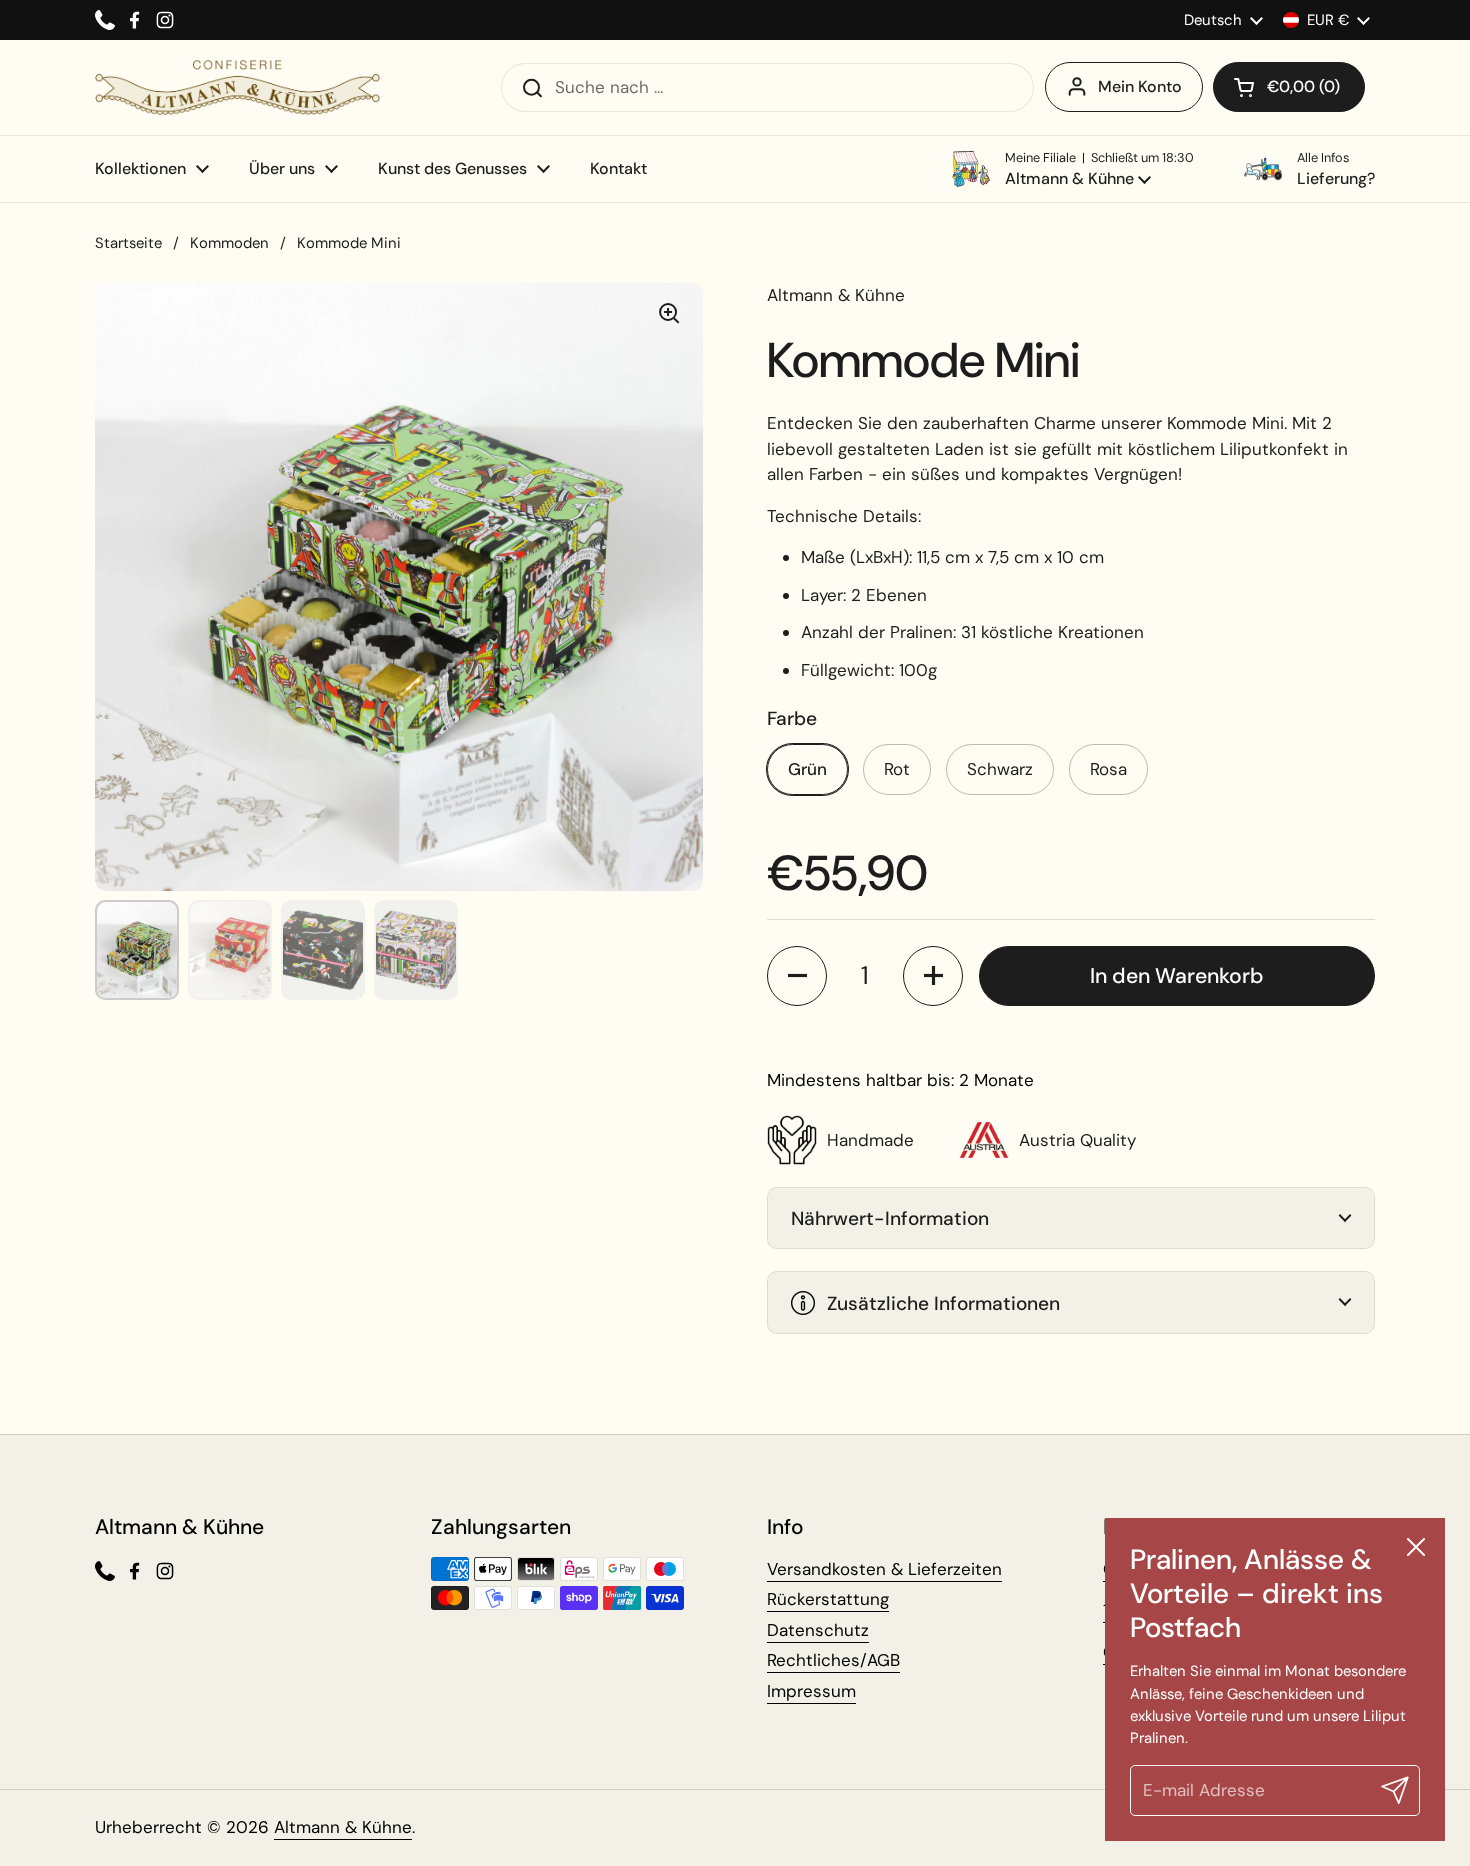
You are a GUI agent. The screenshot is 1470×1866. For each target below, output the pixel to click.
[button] (1289, 87)
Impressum (811, 1691)
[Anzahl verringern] (797, 976)
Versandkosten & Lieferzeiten (884, 1569)
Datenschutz (818, 1630)
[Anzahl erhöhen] (933, 976)
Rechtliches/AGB (833, 1660)
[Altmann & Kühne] (237, 87)
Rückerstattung (828, 1599)
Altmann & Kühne (343, 1827)
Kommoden (229, 243)
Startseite (128, 243)
